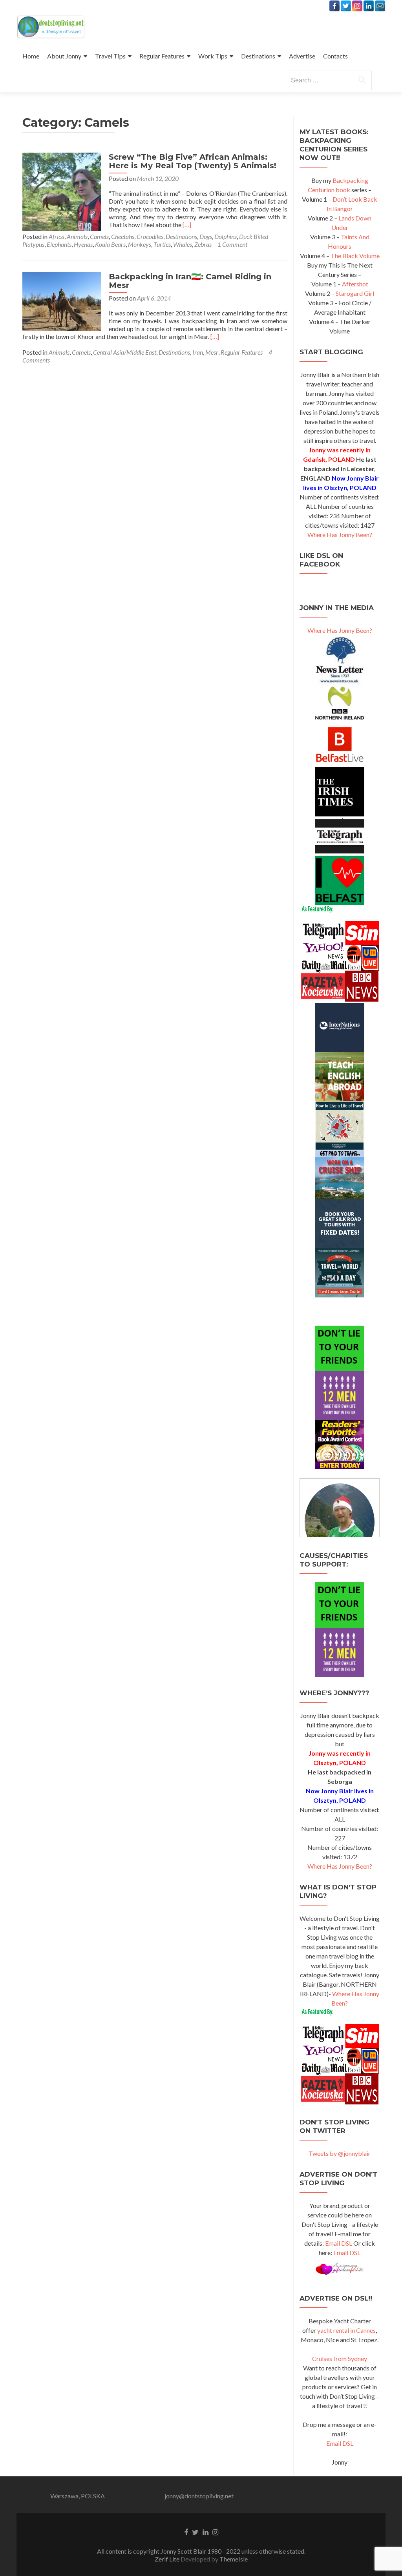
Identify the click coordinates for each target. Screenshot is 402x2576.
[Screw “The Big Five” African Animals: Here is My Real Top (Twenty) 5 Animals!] (62, 191)
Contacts (335, 56)
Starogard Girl (355, 293)
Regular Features (162, 56)
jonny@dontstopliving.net (199, 2496)
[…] (187, 225)
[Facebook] (334, 6)
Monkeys (140, 244)
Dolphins (226, 236)
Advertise (302, 56)
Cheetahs (123, 236)
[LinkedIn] (369, 6)
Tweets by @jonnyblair (340, 2153)
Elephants (59, 244)
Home (31, 56)
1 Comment (232, 244)
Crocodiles (150, 236)
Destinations (258, 56)
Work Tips (213, 56)
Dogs (206, 236)
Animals (77, 236)
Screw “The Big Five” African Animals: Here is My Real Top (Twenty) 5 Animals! (193, 161)
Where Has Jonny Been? (340, 535)
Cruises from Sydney (340, 2358)
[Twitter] (346, 6)
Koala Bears (110, 244)
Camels (99, 236)
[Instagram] (357, 6)
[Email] (380, 6)
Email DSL (339, 2243)
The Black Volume (355, 256)
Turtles (162, 244)
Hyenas (83, 244)
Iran (198, 352)
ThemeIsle (234, 2559)
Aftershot (355, 284)
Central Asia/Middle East (125, 352)
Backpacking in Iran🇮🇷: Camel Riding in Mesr (190, 281)
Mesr (212, 352)
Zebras (203, 244)
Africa (57, 236)
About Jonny (64, 56)
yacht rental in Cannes (346, 2330)
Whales (183, 244)
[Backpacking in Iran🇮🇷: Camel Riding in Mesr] (62, 301)
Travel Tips (110, 56)
